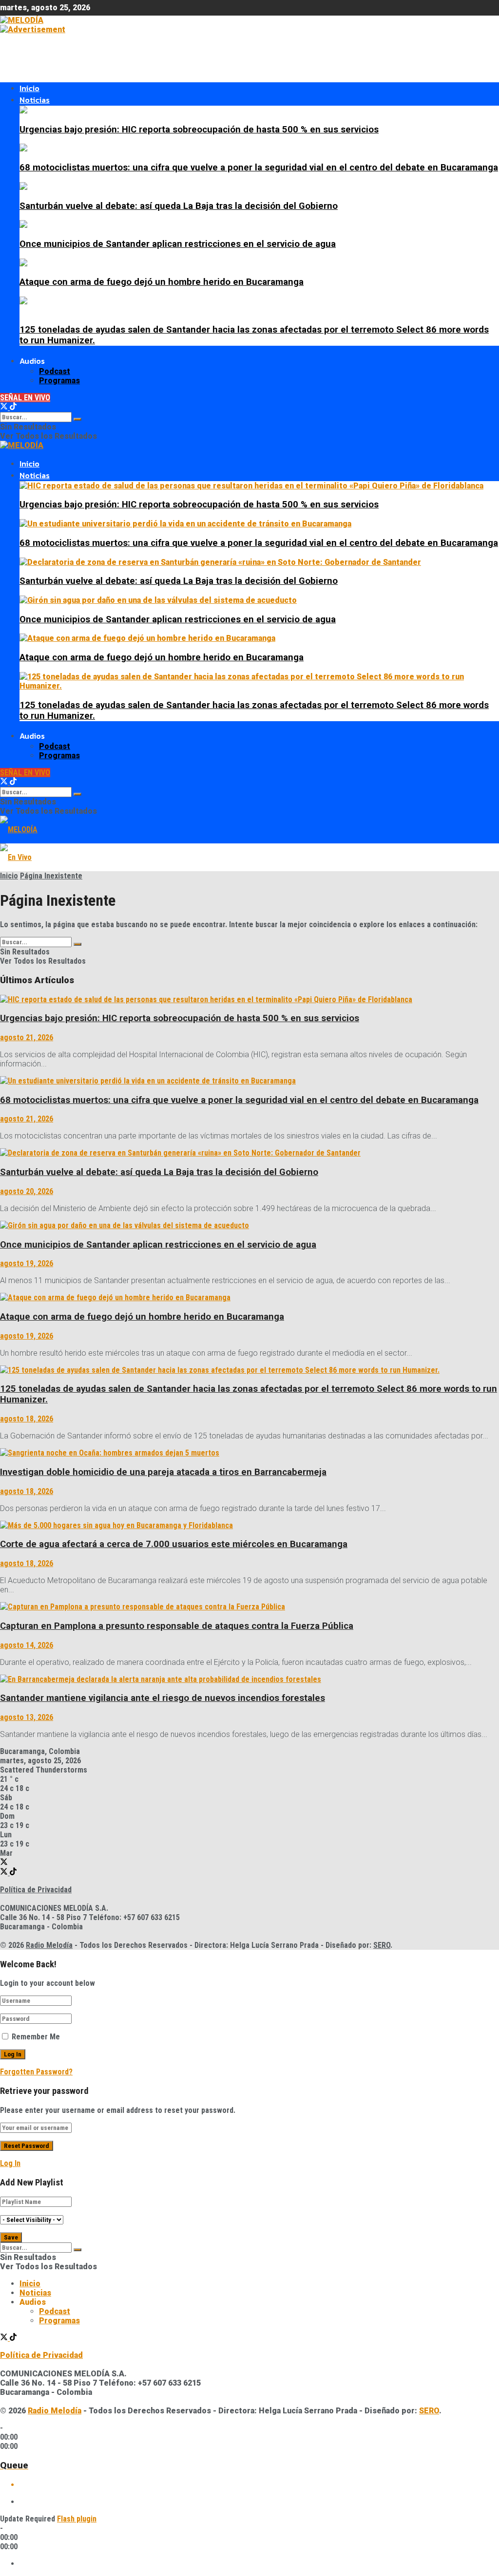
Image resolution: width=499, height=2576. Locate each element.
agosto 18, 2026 (27, 1419)
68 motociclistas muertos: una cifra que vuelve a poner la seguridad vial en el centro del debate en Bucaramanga (259, 168)
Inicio (29, 88)
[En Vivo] (16, 857)
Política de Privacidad (36, 1890)
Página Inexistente (51, 876)
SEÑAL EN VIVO (25, 398)
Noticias (35, 100)
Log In (10, 2163)
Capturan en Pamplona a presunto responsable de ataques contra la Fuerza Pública (177, 1626)
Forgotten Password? (36, 2072)
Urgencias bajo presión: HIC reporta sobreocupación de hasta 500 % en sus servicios (199, 130)
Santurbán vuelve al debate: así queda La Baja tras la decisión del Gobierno (179, 206)
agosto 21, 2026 (27, 1037)
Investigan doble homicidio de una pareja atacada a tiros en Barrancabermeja (163, 1472)
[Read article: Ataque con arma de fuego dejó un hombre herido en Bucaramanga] (249, 1297)
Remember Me (36, 2037)
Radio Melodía (49, 1945)
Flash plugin (77, 2519)
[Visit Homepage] (22, 20)
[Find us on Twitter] (5, 407)
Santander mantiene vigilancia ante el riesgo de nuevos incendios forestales (163, 1698)
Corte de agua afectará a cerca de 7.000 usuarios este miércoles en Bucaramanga (174, 1544)
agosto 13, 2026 (27, 1717)
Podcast (55, 371)
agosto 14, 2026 (27, 1645)
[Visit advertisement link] (33, 29)
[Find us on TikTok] (13, 407)
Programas (59, 381)
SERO (382, 1945)
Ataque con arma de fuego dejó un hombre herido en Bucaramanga (162, 282)
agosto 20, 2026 (27, 1191)
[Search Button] (77, 419)
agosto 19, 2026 (27, 1263)
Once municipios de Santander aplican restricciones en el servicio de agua (178, 244)
